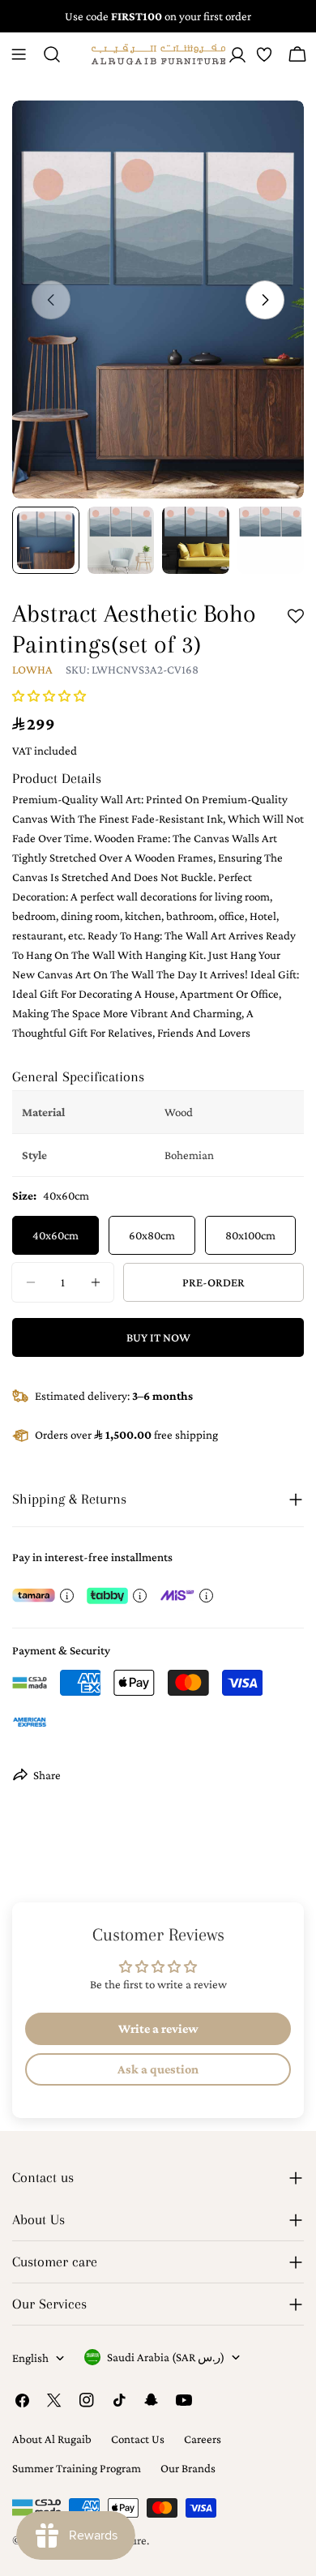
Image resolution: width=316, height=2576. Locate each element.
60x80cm (152, 1235)
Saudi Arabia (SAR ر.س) (166, 2357)
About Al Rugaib (52, 2439)
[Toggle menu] (19, 54)
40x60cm (56, 1235)
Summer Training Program (77, 2468)
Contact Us (138, 2439)
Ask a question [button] (158, 2069)
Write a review (158, 2028)
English (30, 2358)
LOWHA (32, 670)
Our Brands (188, 2468)
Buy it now (158, 1337)
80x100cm (250, 1235)
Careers (203, 2439)
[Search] (52, 54)
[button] (49, 696)
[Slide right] (265, 300)
